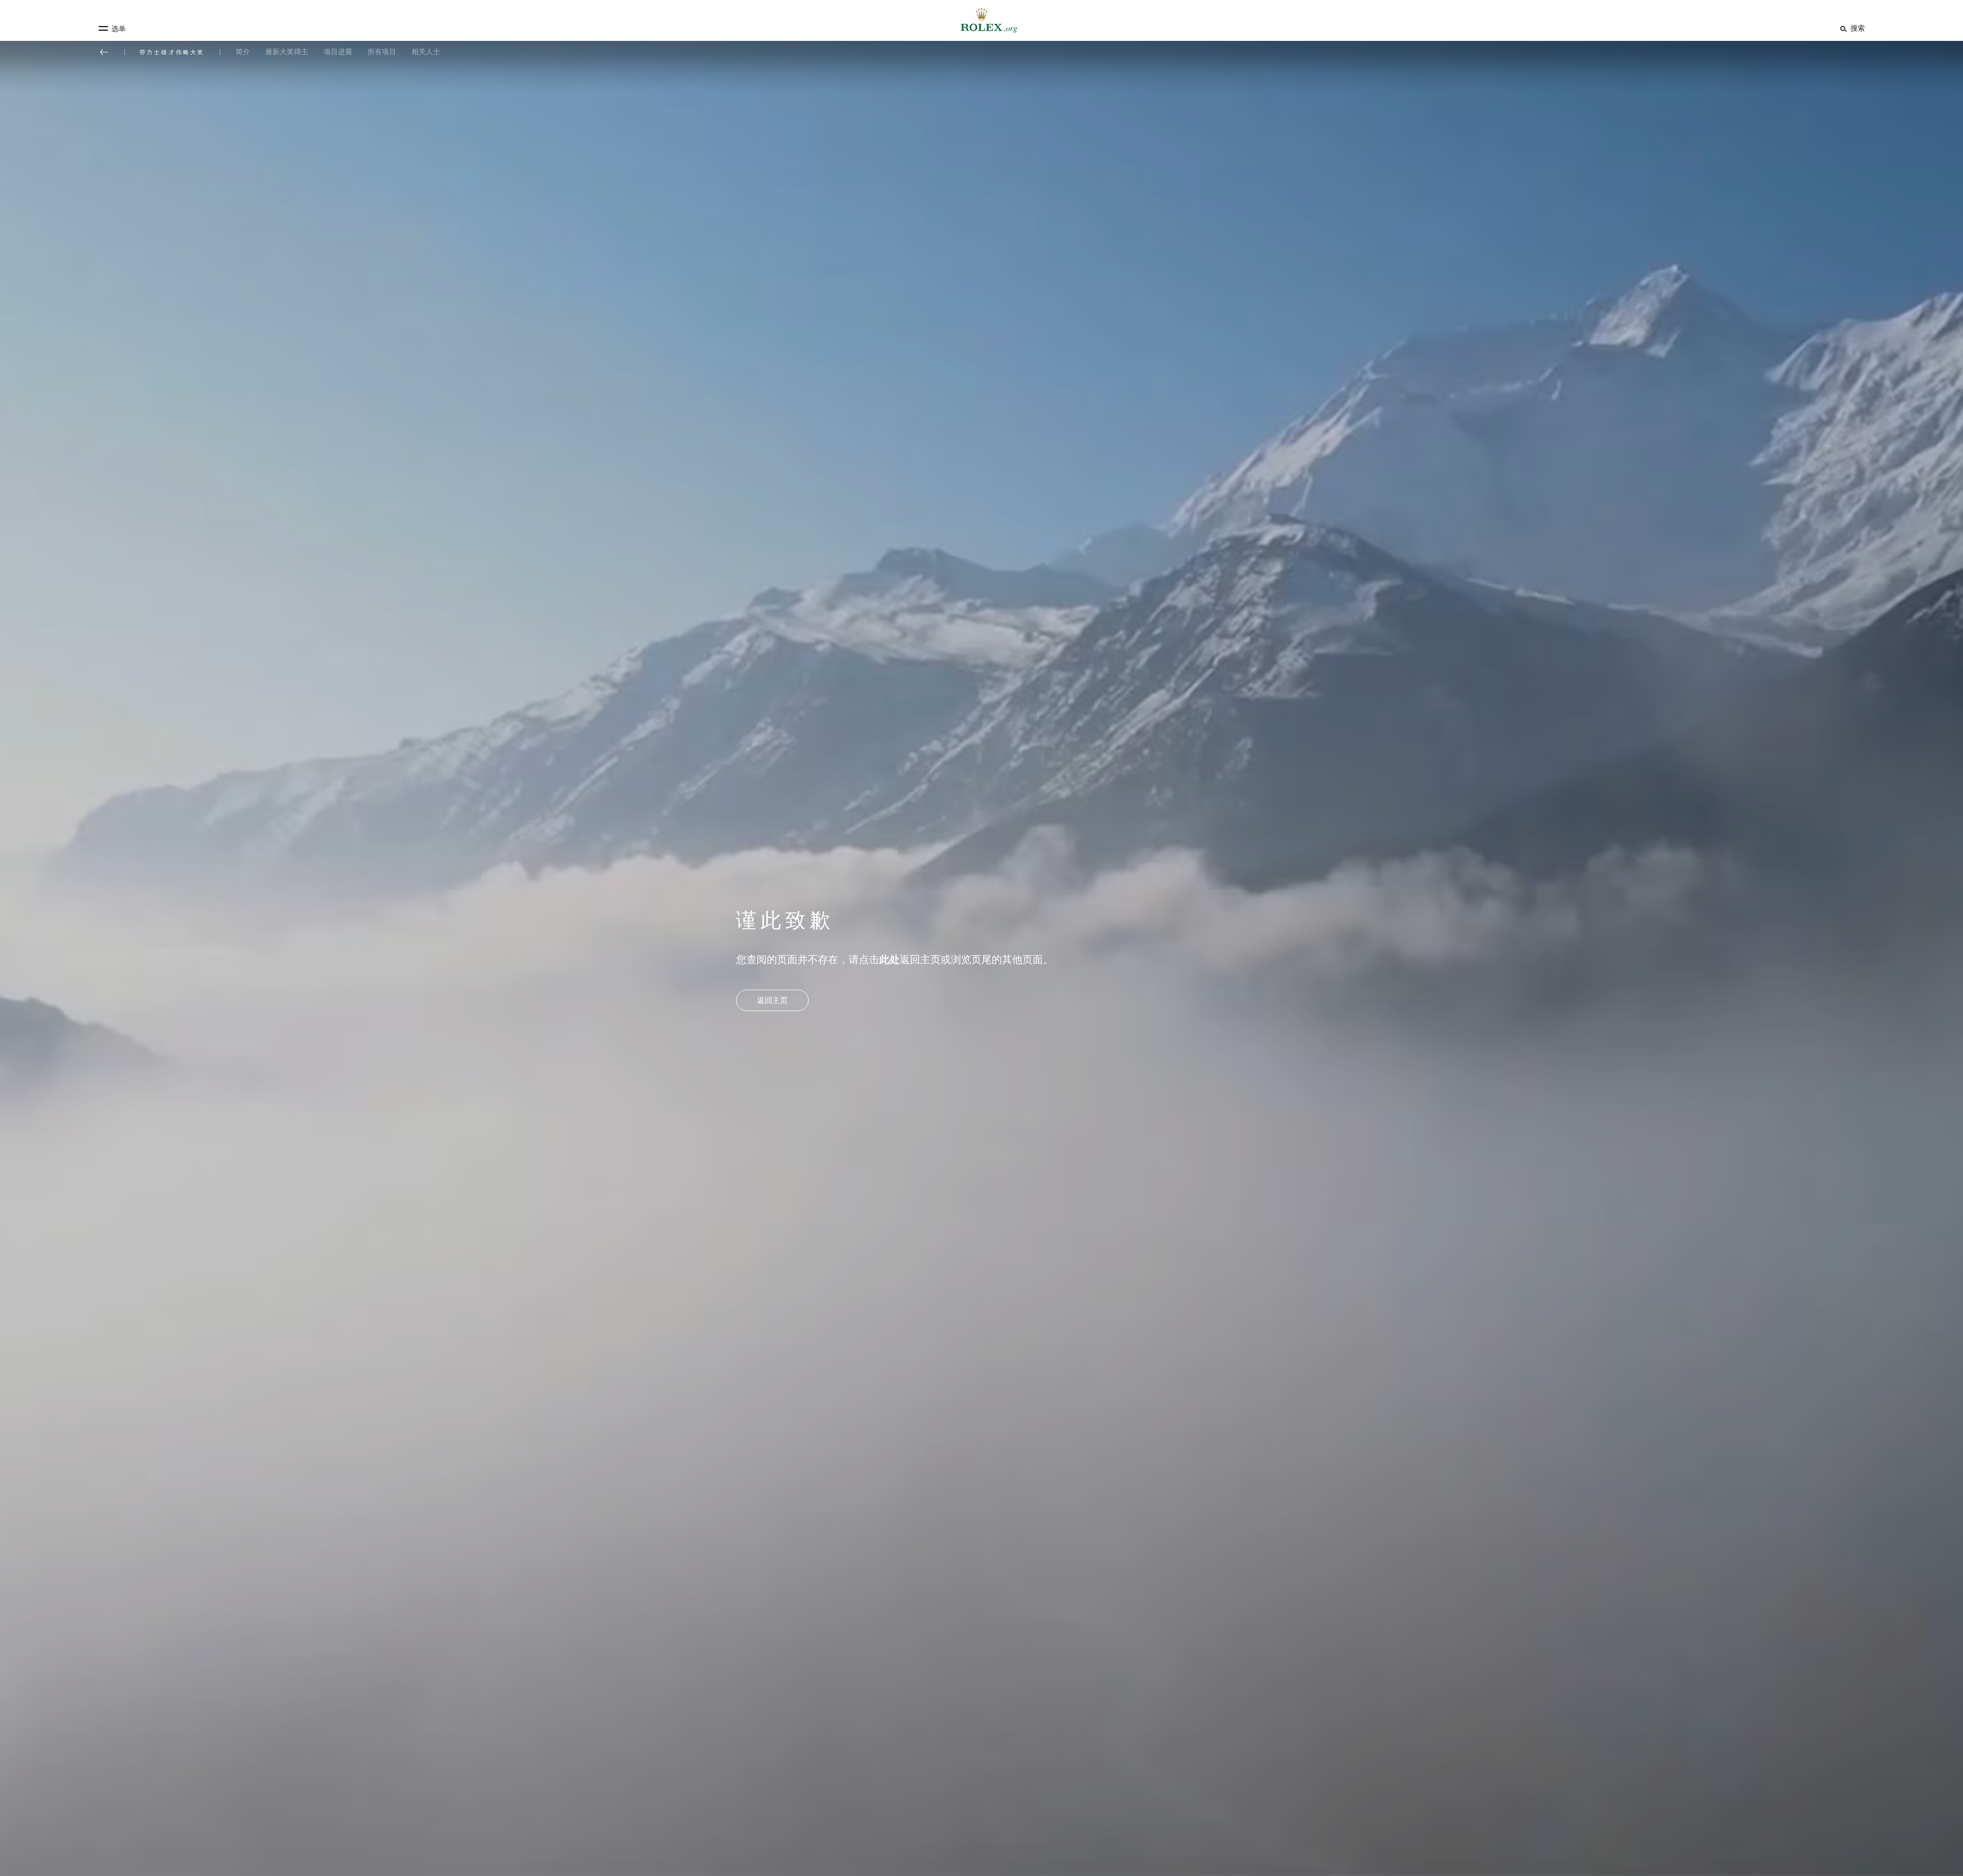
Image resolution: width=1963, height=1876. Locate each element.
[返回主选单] (104, 52)
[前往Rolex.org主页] (981, 20)
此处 (889, 959)
